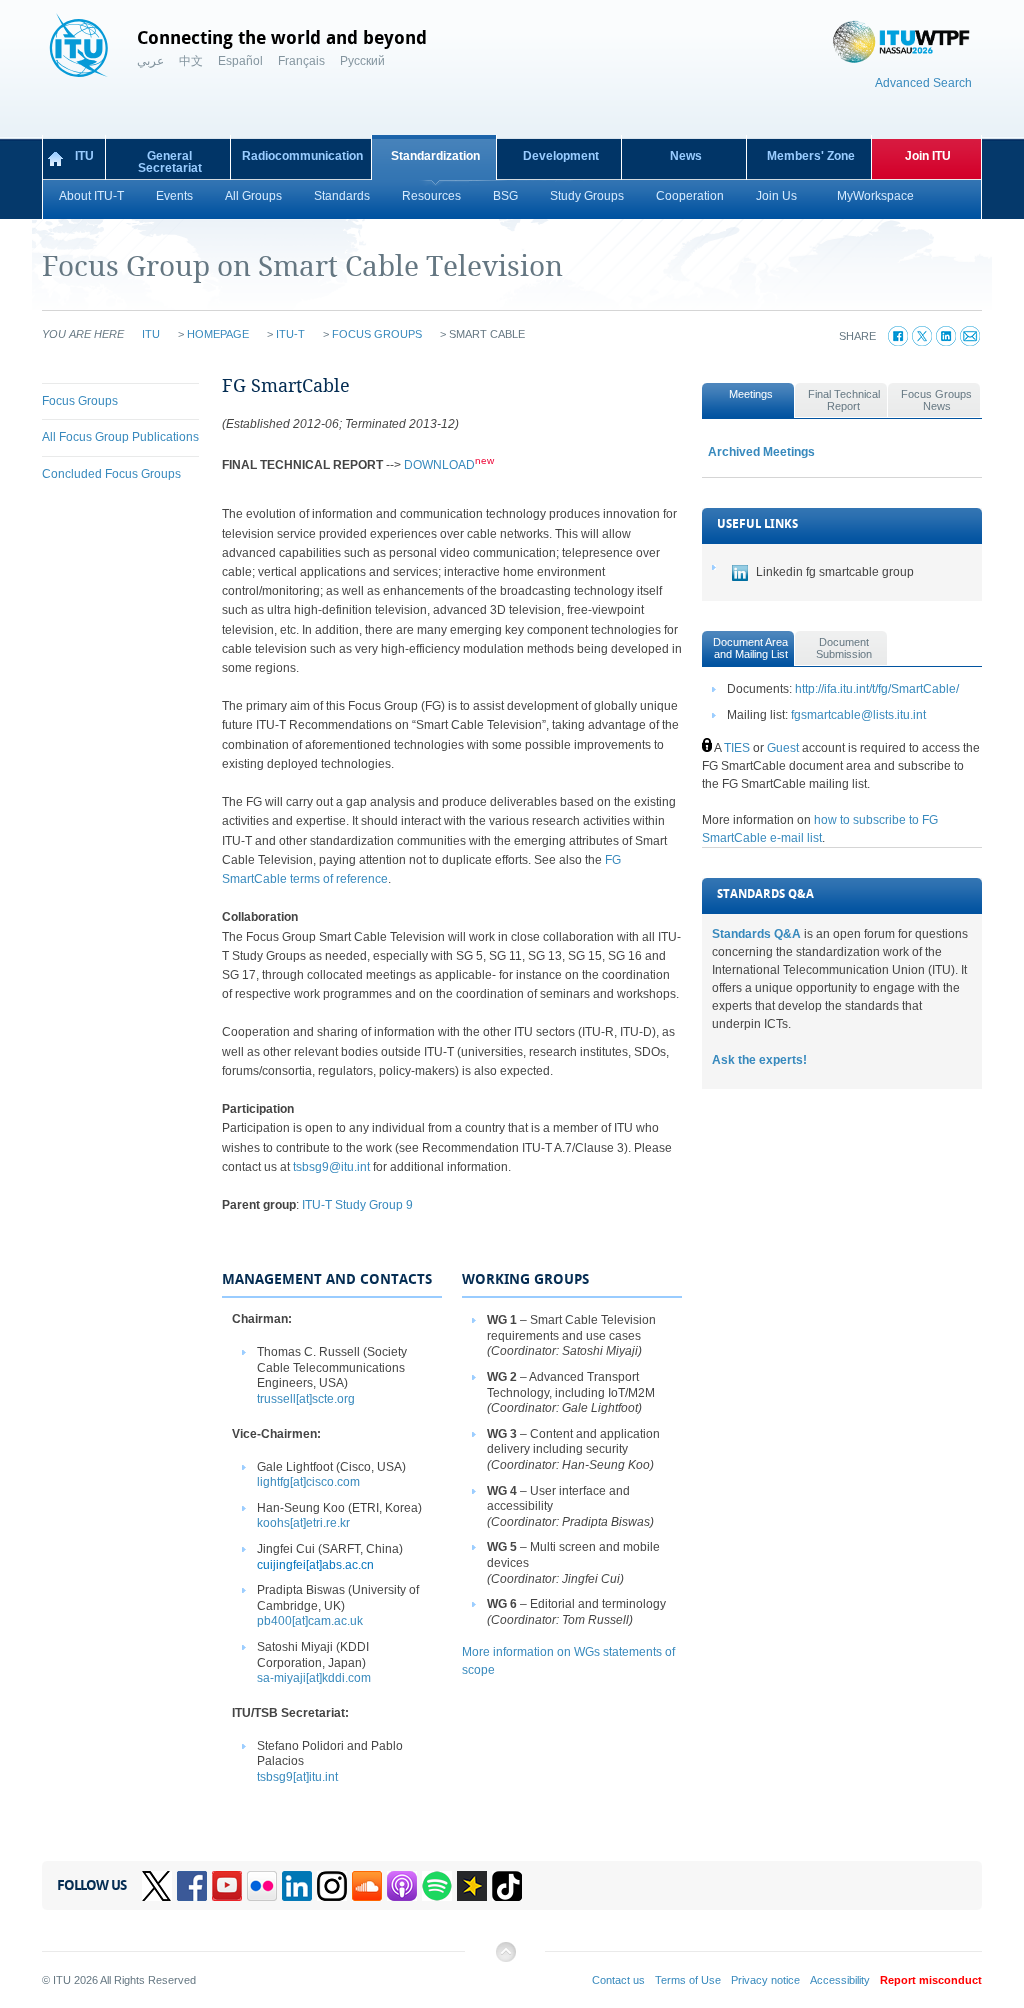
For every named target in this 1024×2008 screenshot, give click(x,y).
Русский (362, 61)
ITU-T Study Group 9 (357, 1205)
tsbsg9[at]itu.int (297, 1777)
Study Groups (587, 196)
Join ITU (928, 156)
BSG (505, 196)
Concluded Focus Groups (111, 474)
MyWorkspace (875, 196)
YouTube (227, 1886)
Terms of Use (688, 1980)
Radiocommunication (302, 156)
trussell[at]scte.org (306, 1399)
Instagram (332, 1886)
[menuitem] (120, 401)
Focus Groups (377, 334)
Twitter (157, 1886)
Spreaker (472, 1886)
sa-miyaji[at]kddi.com (314, 1678)
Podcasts (402, 1886)
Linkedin (297, 1886)
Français (301, 61)
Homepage (218, 334)
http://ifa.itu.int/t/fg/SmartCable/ (877, 689)
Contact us (618, 1980)
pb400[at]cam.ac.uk (310, 1621)
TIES (737, 748)
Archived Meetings (761, 452)
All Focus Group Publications (120, 437)
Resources (431, 196)
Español (240, 61)
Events (174, 196)
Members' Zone (811, 156)
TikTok (507, 1886)
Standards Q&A (756, 934)
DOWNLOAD (439, 465)
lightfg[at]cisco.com (308, 1482)
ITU (84, 156)
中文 (191, 61)
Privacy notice (765, 1980)
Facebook (192, 1886)
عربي (150, 61)
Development (561, 156)
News (686, 156)
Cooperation (690, 196)
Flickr (262, 1886)
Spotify (437, 1886)
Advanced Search (923, 83)
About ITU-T (91, 196)
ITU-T (290, 334)
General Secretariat (170, 162)
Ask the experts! (759, 1060)
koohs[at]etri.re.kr (303, 1523)
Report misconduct (931, 1980)
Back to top (505, 1959)
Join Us (776, 196)
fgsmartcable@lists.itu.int (858, 715)
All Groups (253, 196)
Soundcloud (367, 1886)
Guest (783, 748)
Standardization (435, 156)
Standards (342, 196)
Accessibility (840, 1980)
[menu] (120, 438)
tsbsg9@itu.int (331, 1167)
